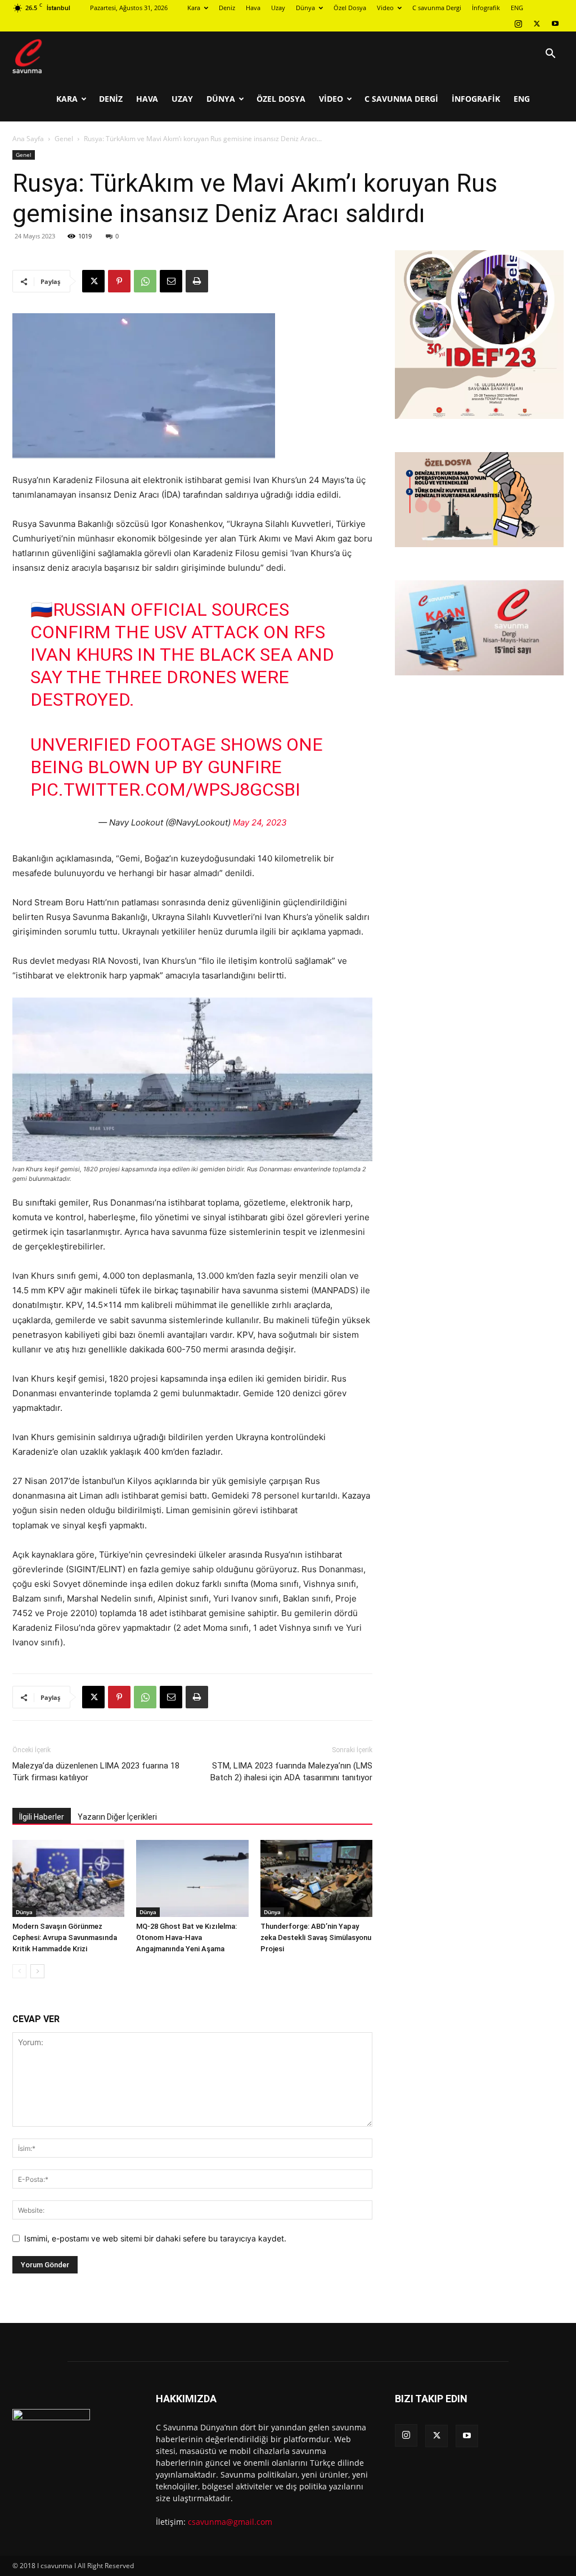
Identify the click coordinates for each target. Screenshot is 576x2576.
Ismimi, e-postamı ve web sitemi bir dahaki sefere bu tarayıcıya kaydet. (155, 2238)
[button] (550, 55)
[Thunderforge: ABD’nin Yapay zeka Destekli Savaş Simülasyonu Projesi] (316, 1878)
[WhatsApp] (145, 281)
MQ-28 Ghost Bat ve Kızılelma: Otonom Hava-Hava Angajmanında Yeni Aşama (186, 1937)
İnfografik (486, 8)
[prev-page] (19, 1971)
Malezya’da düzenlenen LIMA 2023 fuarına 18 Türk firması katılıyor (96, 1772)
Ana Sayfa (28, 139)
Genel (64, 139)
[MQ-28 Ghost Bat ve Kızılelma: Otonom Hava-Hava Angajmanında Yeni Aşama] (192, 1878)
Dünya (305, 8)
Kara (194, 8)
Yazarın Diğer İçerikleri (117, 1817)
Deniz (227, 8)
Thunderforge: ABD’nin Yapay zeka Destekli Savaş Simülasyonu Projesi (316, 1937)
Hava (253, 8)
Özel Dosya (350, 8)
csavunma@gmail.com (230, 2522)
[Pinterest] (119, 281)
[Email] (171, 281)
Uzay (278, 8)
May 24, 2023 (260, 822)
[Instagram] (518, 24)
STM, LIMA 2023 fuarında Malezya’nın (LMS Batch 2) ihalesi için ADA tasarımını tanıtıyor (291, 1772)
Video (385, 8)
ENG (517, 8)
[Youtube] (555, 24)
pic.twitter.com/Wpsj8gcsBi (165, 790)
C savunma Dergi (437, 8)
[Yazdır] (197, 281)
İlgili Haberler (42, 1817)
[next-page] (37, 1971)
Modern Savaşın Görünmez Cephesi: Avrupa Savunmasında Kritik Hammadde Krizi (65, 1937)
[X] (537, 24)
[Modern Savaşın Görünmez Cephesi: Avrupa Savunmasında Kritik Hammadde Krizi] (68, 1878)
